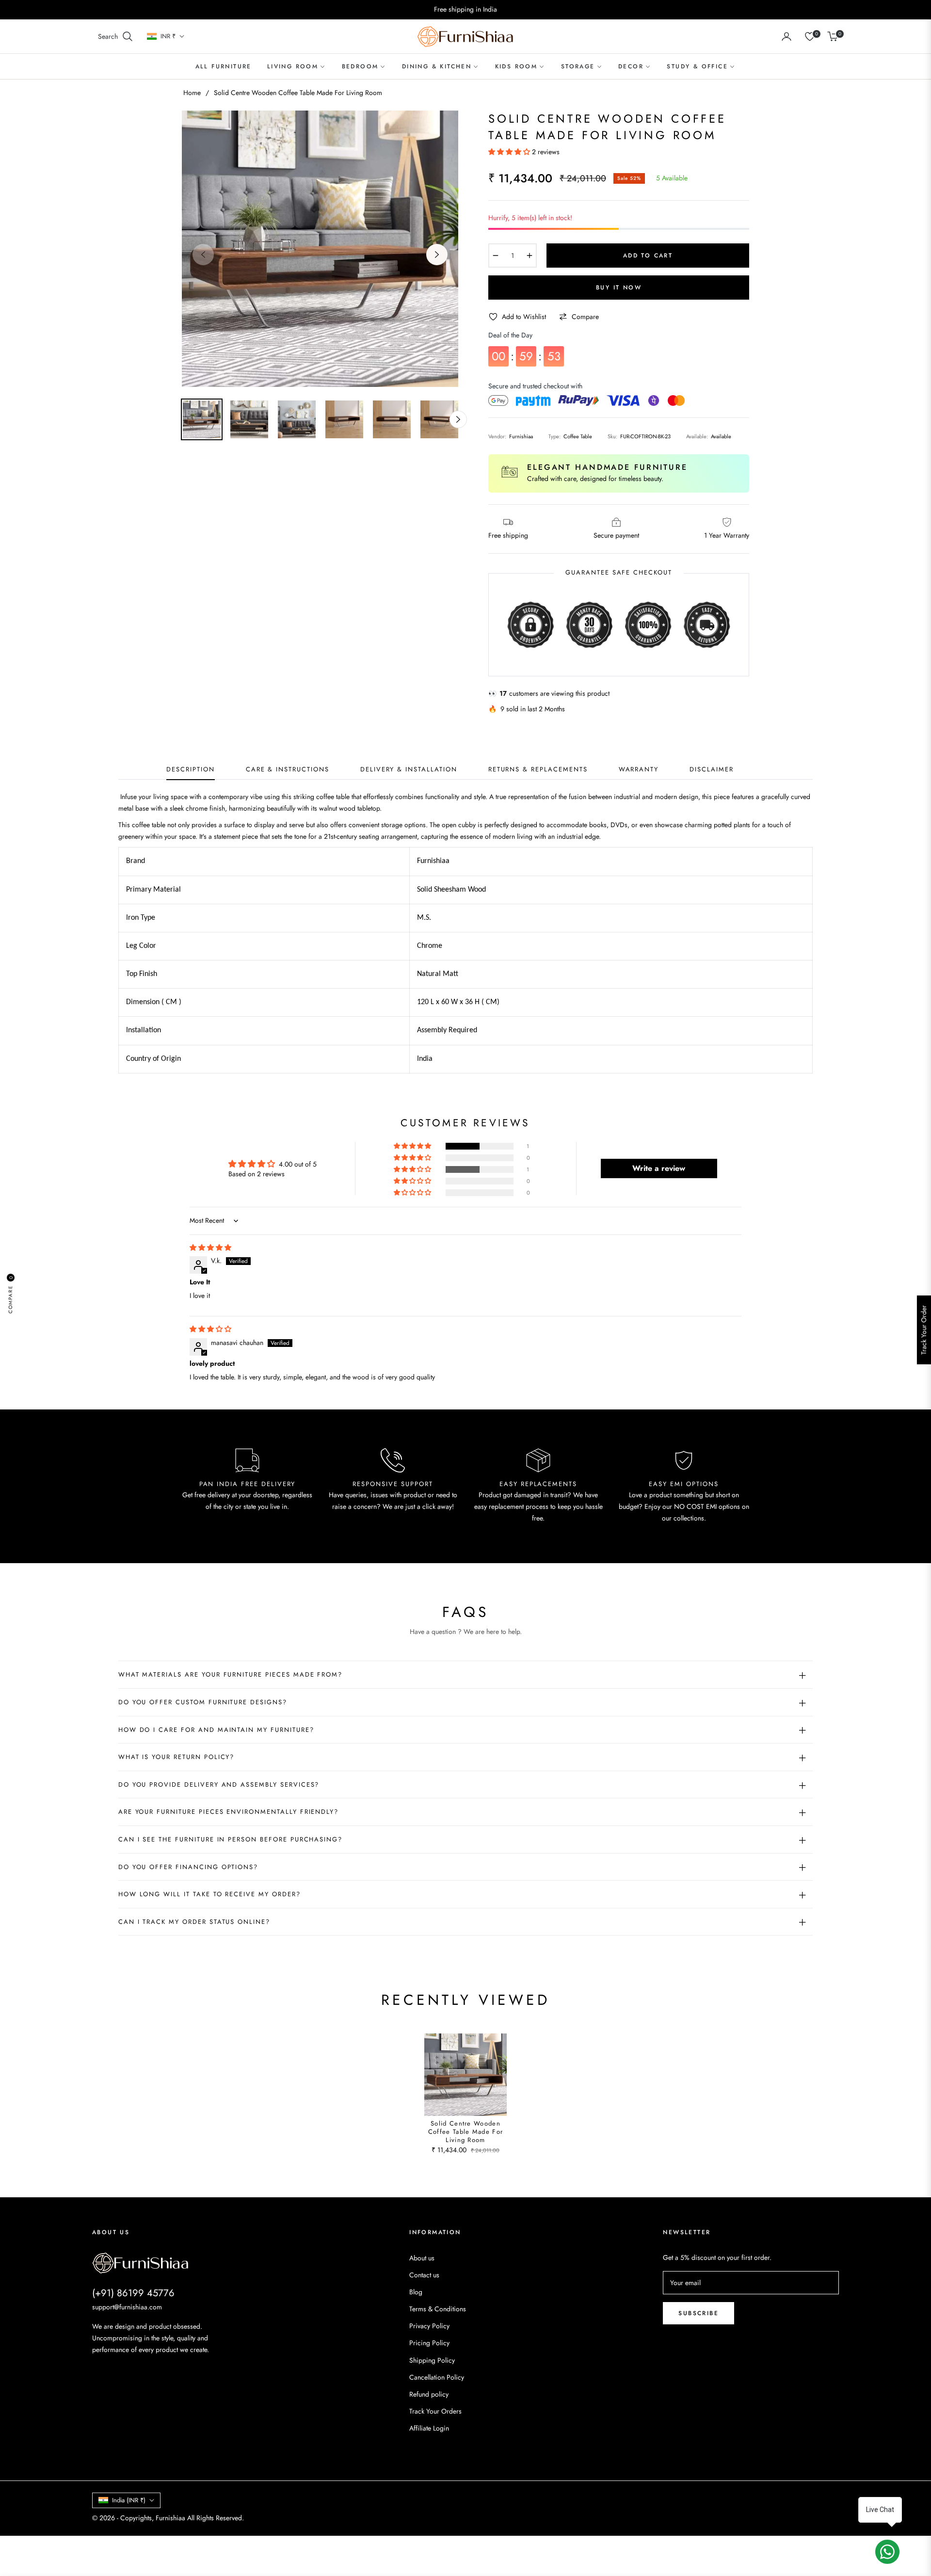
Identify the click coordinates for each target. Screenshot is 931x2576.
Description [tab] (190, 770)
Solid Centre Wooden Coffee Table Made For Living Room (465, 2132)
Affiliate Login (429, 2428)
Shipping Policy (432, 2360)
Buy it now (619, 288)
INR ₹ (168, 36)
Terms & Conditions (438, 2309)
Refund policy (429, 2394)
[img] (210, 1248)
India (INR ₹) (129, 2500)
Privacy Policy (429, 2326)
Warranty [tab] (639, 770)
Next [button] (437, 255)
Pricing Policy (429, 2343)
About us (422, 2258)
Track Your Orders (435, 2411)
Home (192, 93)
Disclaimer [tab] (712, 770)
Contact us (424, 2275)
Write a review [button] (659, 1168)
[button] (116, 36)
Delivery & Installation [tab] (409, 770)
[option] (320, 249)
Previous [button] (203, 255)
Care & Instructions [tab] (288, 770)
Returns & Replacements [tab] (538, 770)
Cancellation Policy (437, 2377)
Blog (416, 2292)
